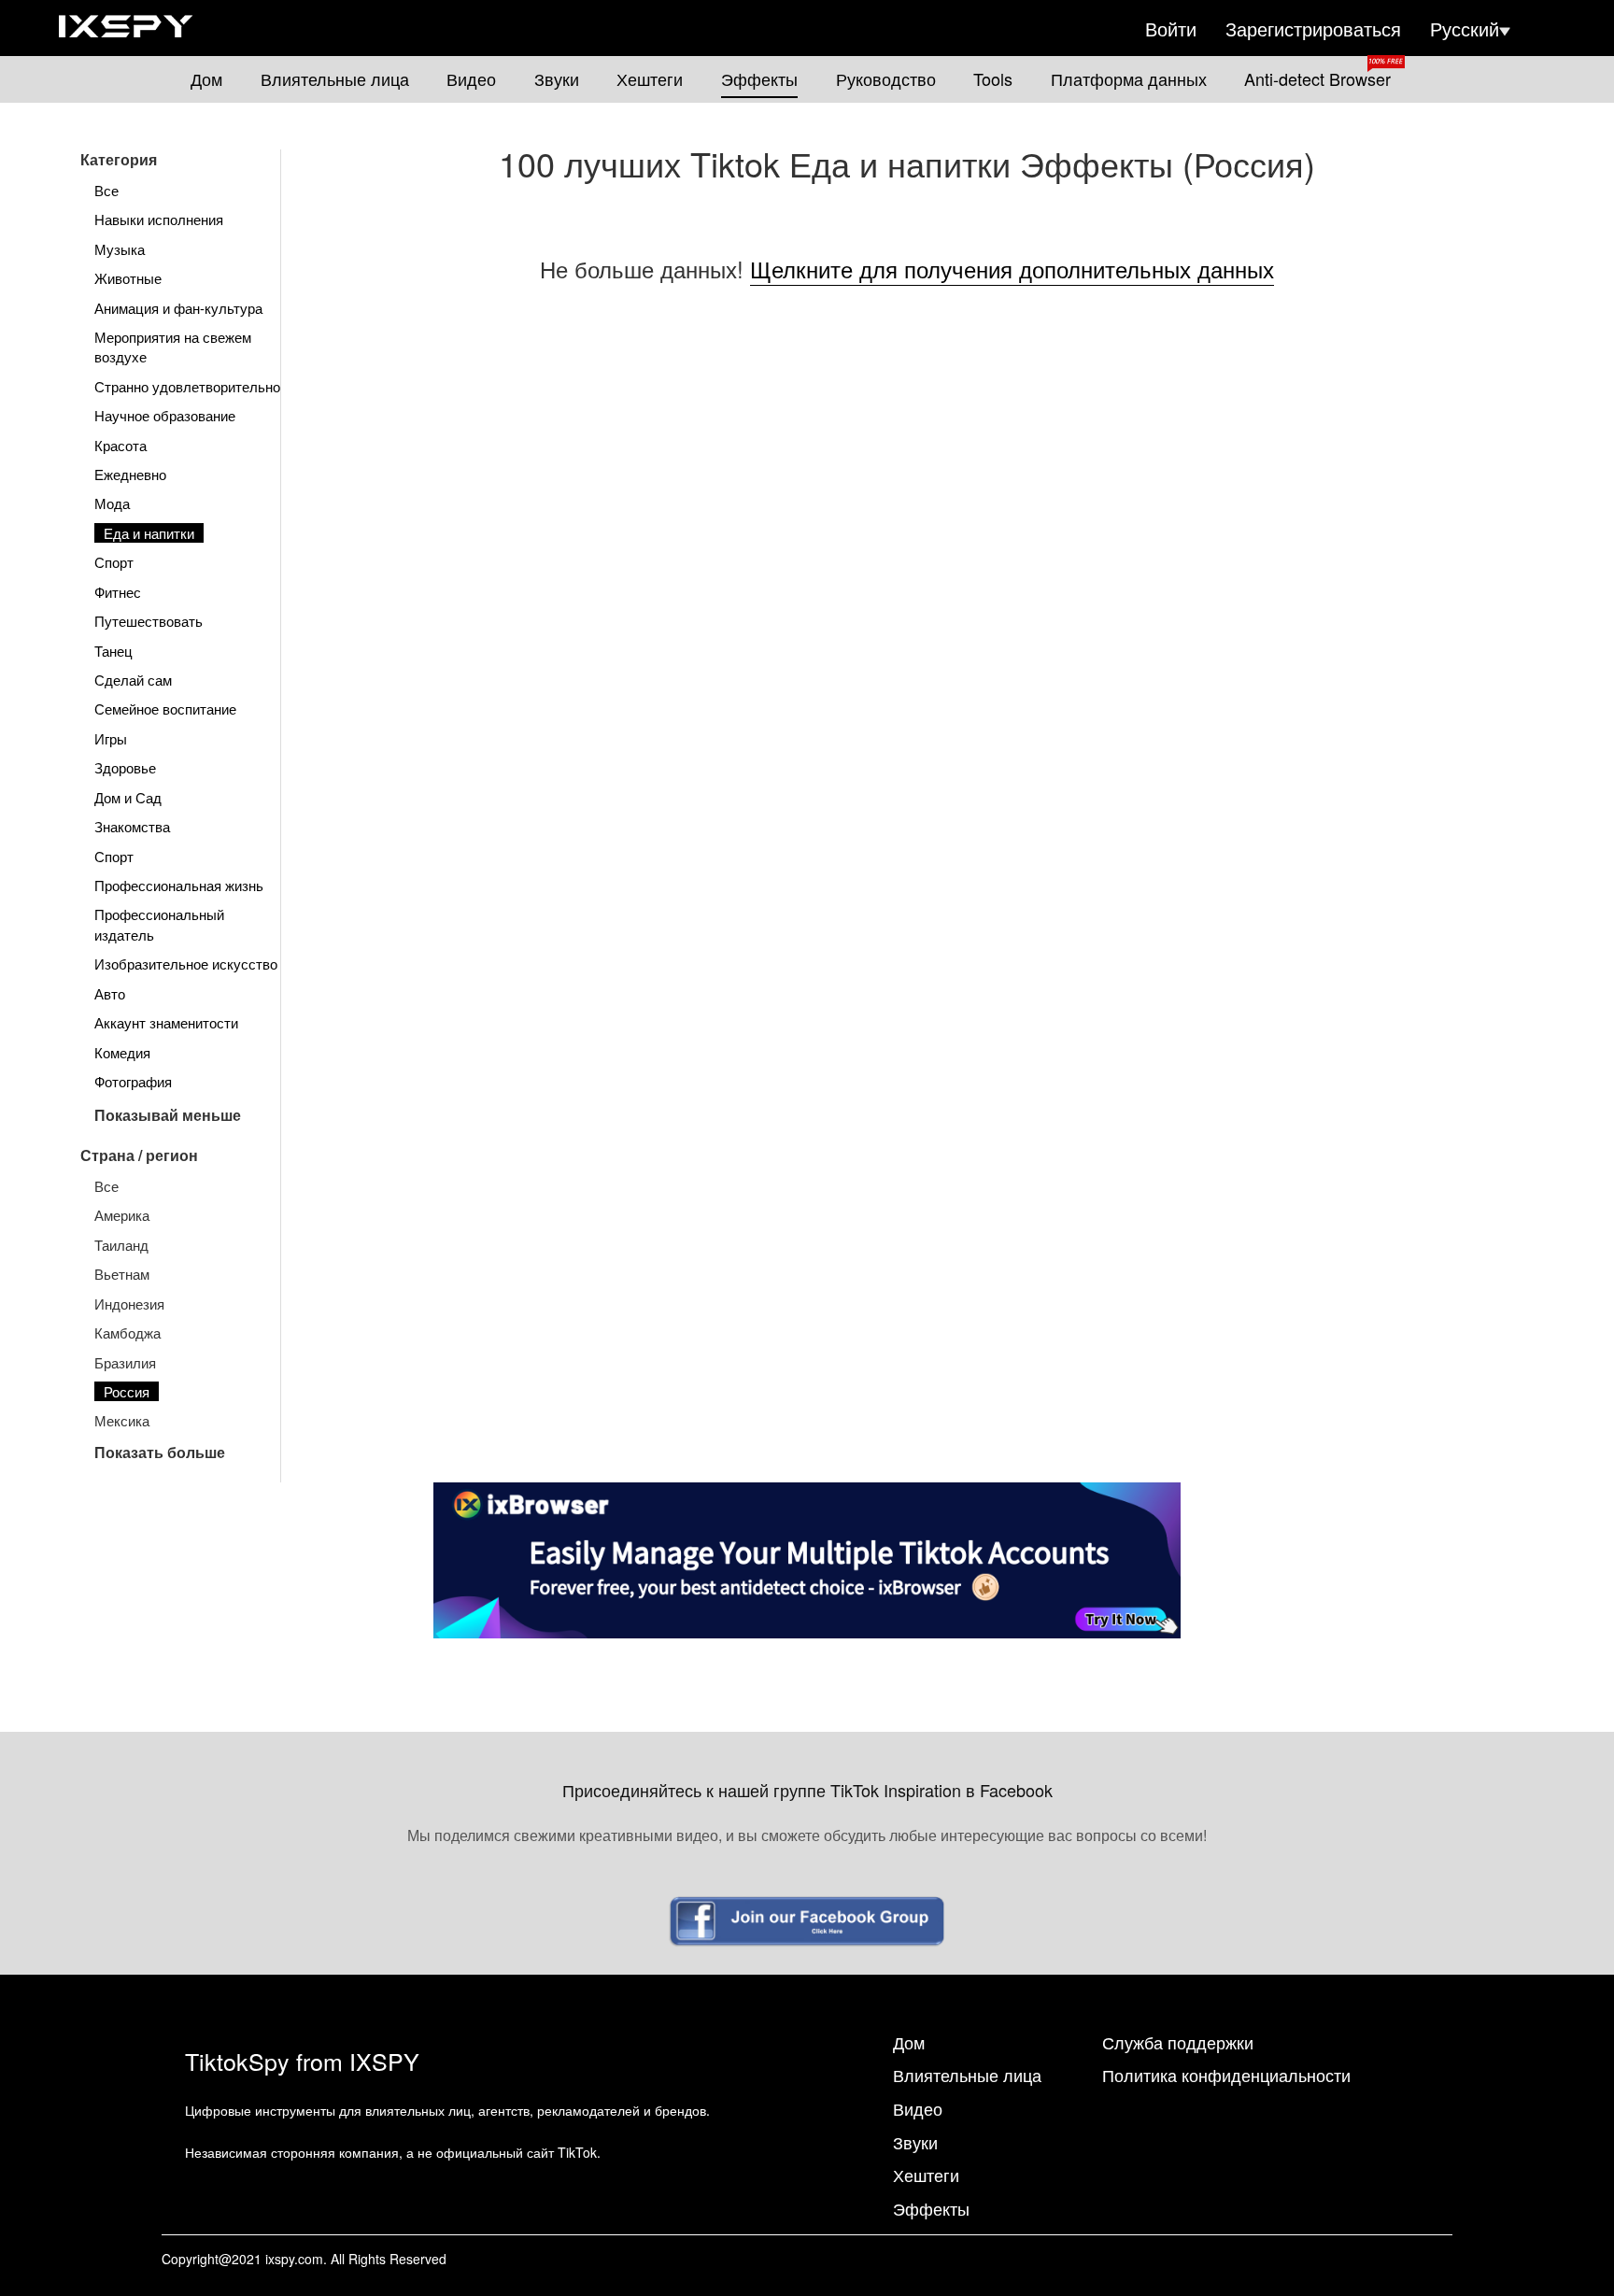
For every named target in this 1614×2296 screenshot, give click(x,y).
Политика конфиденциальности (1226, 2075)
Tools (993, 79)
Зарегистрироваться (1313, 29)
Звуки (557, 79)
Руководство (886, 79)
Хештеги (650, 79)
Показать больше (160, 1452)
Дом (206, 79)
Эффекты (759, 79)
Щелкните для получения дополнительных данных (1012, 269)
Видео (471, 79)
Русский (1465, 29)
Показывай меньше (168, 1115)
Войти (1171, 29)
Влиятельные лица (335, 79)
